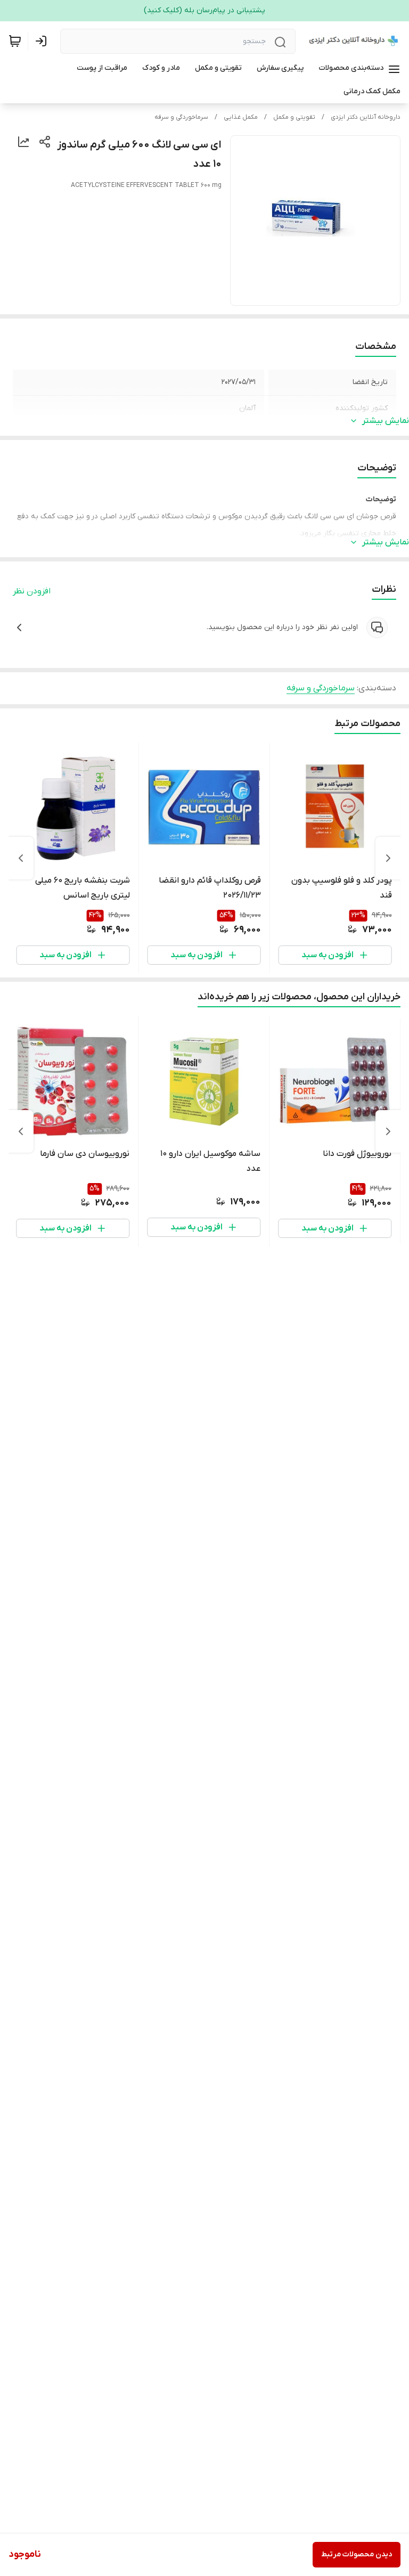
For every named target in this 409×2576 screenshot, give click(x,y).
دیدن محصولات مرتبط (357, 2554)
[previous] (388, 858)
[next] (21, 858)
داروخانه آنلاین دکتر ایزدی (366, 117)
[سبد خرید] (15, 41)
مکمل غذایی (241, 117)
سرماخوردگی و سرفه (181, 117)
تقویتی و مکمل (294, 117)
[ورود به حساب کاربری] (43, 41)
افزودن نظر (32, 591)
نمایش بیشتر (386, 421)
